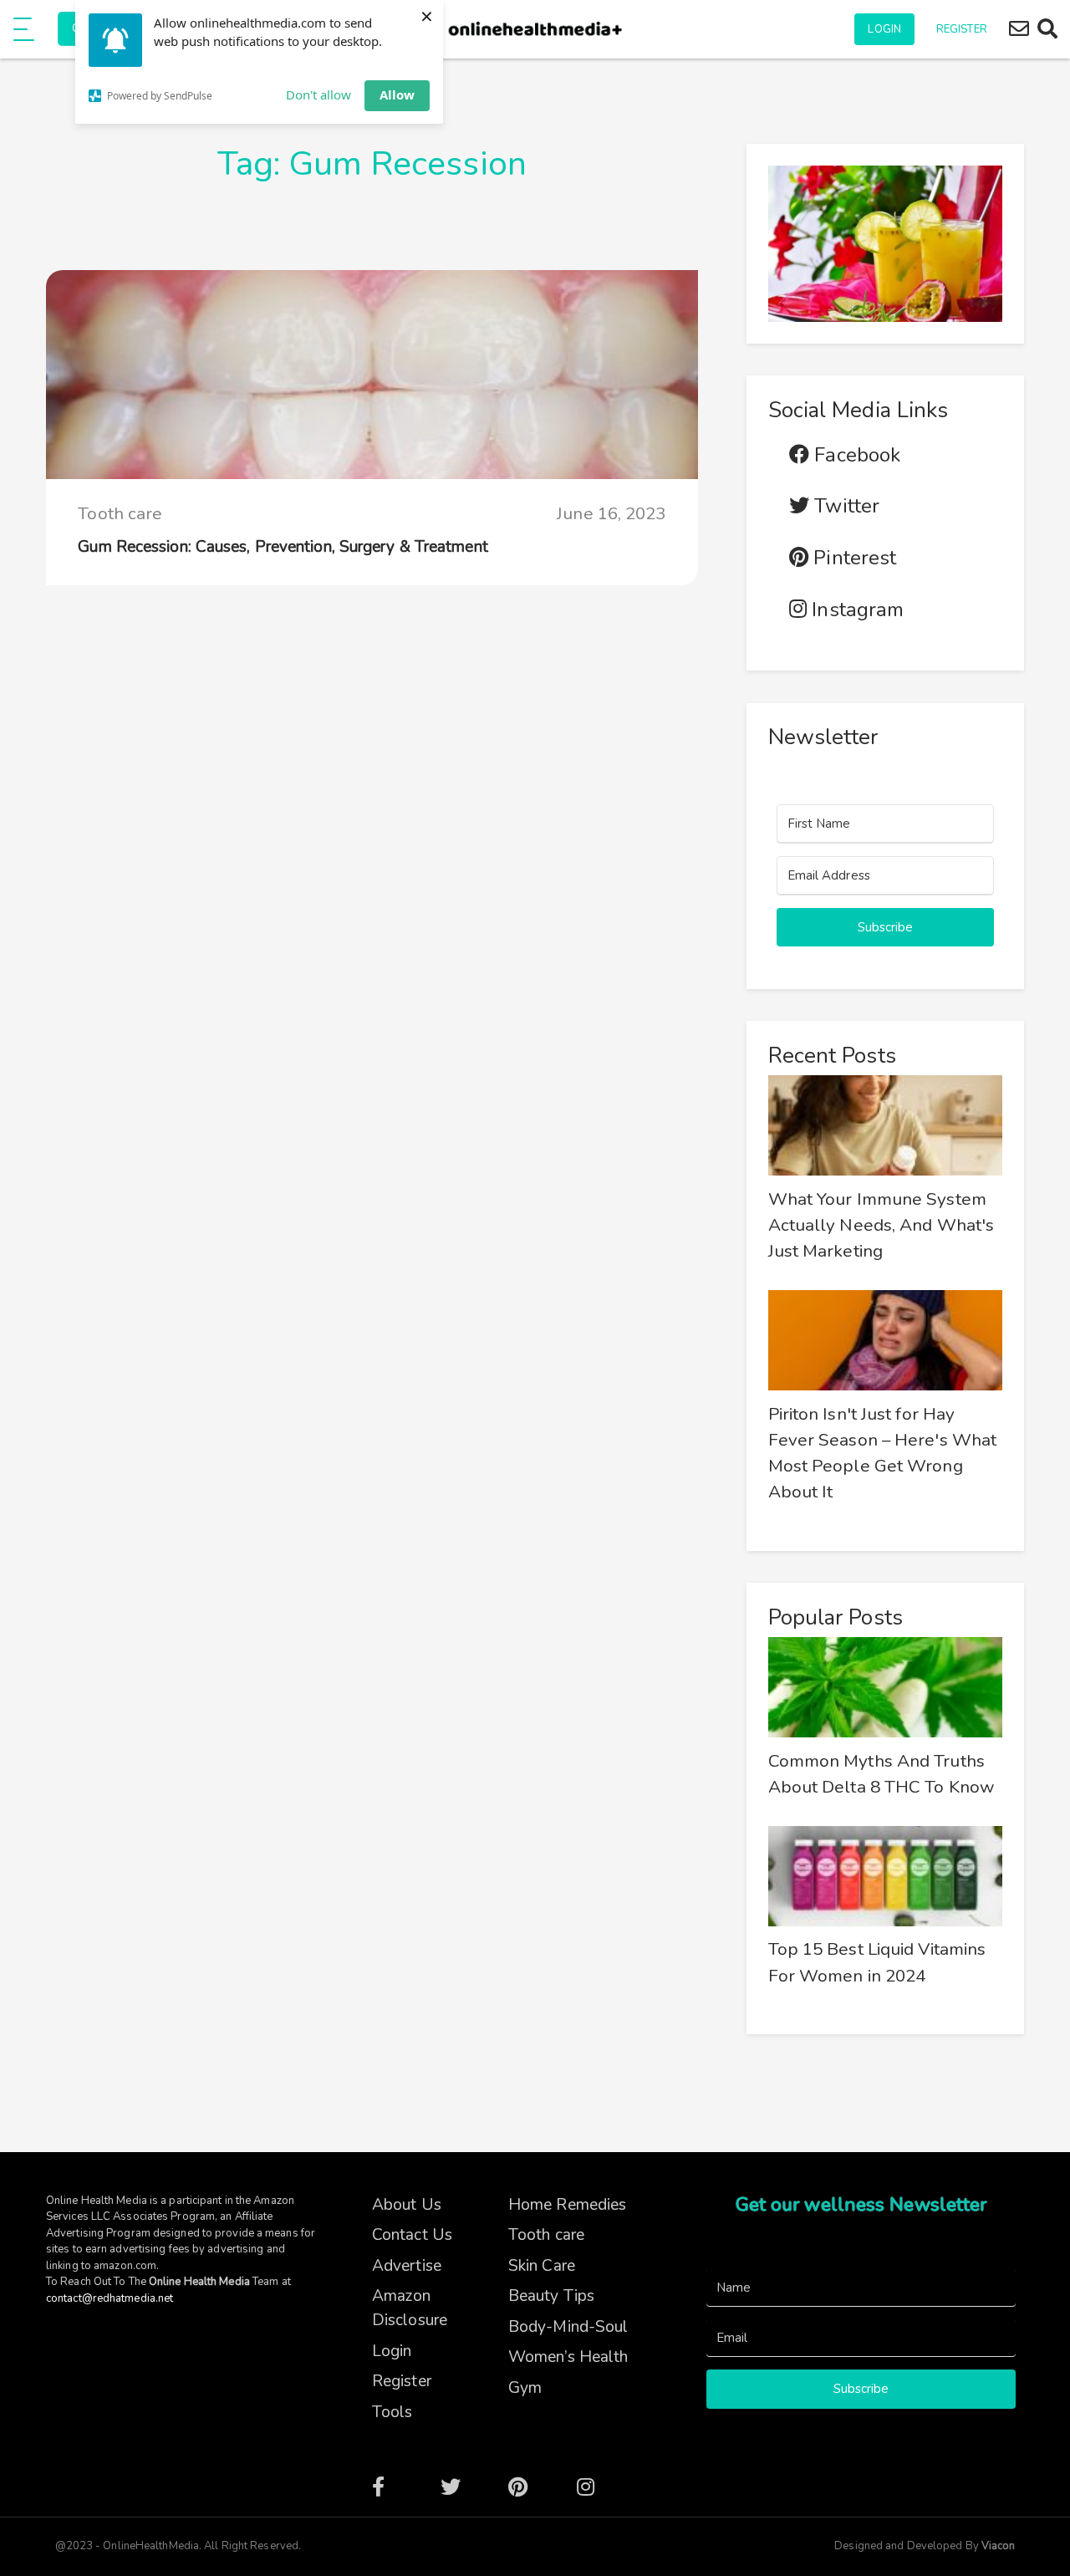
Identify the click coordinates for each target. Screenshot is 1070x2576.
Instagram (855, 610)
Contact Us (412, 2235)
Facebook (855, 455)
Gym (525, 2388)
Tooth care (120, 513)
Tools (392, 2412)
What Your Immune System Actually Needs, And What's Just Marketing (881, 1225)
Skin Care (542, 2266)
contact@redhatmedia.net (110, 2298)
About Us (407, 2205)
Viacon (997, 2546)
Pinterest (852, 558)
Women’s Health (568, 2357)
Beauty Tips (551, 2296)
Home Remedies (567, 2205)
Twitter (844, 506)
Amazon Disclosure (410, 2308)
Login (884, 29)
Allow (397, 94)
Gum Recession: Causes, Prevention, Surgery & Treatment (283, 547)
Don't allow (318, 94)
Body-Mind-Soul (568, 2327)
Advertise (407, 2266)
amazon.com (125, 2266)
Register (962, 29)
